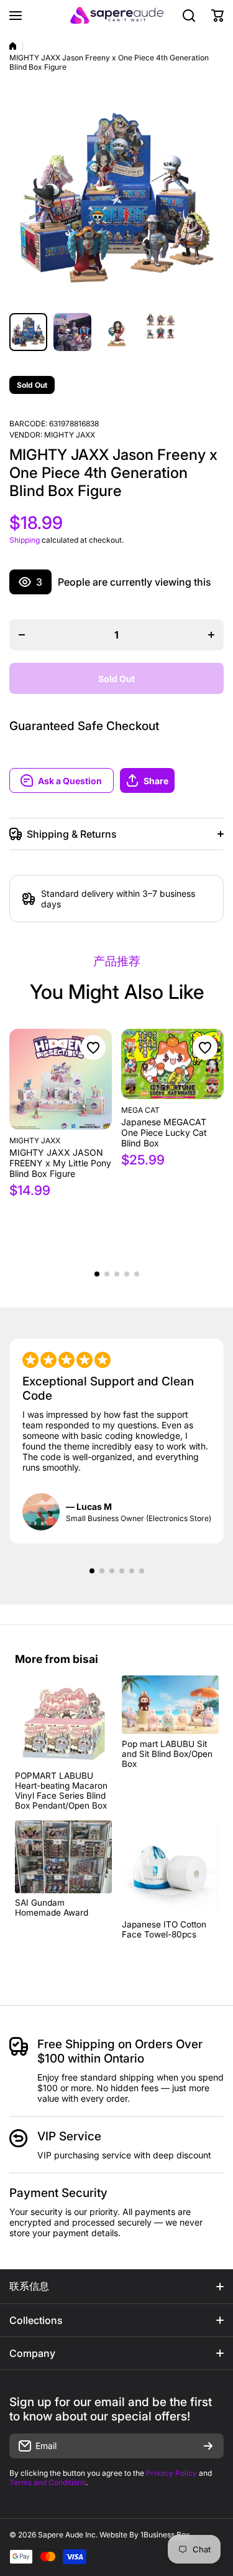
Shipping (25, 540)
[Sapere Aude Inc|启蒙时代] (117, 15)
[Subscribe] (208, 2446)
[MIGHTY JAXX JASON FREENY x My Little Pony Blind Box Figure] (61, 1079)
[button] (172, 780)
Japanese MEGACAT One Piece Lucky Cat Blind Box (164, 1132)
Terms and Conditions (48, 2482)
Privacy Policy (171, 2473)
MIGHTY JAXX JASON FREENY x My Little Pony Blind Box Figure (60, 1163)
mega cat (140, 1110)
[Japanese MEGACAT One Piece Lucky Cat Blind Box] (172, 1064)
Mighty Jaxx (70, 435)
